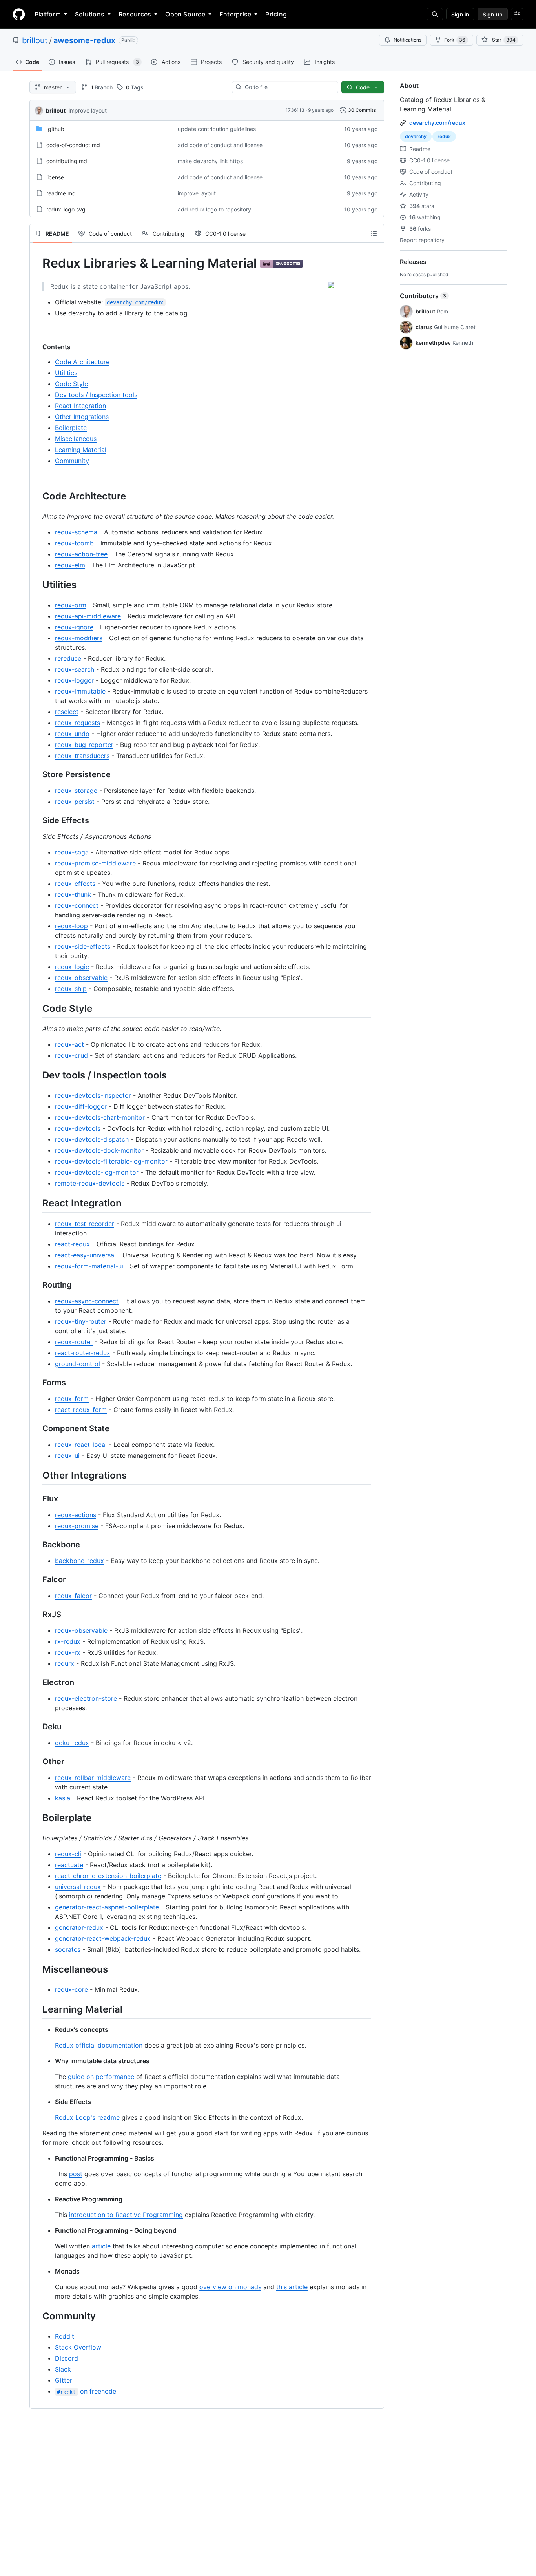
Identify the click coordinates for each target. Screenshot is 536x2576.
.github (55, 129)
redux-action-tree (81, 554)
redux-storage (76, 791)
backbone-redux (79, 1561)
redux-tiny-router (81, 1321)
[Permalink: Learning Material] (37, 2009)
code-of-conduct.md (73, 145)
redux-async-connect (87, 1301)
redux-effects (75, 884)
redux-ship (71, 989)
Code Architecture (82, 362)
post (76, 2174)
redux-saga (72, 852)
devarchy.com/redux (437, 123)
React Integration (80, 406)
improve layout (88, 110)
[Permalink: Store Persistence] (37, 774)
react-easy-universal (85, 1255)
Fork (455, 40)
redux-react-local (81, 1445)
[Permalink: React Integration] (37, 1203)
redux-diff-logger (81, 1106)
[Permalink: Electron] (37, 1682)
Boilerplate (71, 428)
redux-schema (76, 532)
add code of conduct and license (220, 145)
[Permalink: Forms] (37, 1383)
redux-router (74, 1342)
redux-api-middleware (88, 616)
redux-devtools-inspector (93, 1095)
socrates (68, 1949)
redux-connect (77, 905)
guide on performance (101, 2077)
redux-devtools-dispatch (92, 1139)
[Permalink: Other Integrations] (37, 1475)
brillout (35, 40)
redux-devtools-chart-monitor (100, 1117)
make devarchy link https (210, 161)
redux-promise (77, 1526)
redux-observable (81, 978)
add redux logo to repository (214, 209)
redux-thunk (73, 894)
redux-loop (71, 926)
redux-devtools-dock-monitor (99, 1150)
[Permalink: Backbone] (37, 1545)
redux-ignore (74, 627)
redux (444, 136)
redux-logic (72, 967)
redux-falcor (73, 1596)
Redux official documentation (99, 2045)
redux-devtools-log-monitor (97, 1172)
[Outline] (374, 233)
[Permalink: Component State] (37, 1428)
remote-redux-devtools (90, 1183)
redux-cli (68, 1854)
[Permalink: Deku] (37, 1727)
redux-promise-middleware (95, 863)
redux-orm (71, 605)
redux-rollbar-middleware (93, 1778)
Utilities (66, 373)
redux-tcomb (74, 543)
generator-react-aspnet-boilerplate (107, 1907)
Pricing (276, 14)
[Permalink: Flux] (37, 1499)
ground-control (77, 1364)
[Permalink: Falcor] (37, 1579)
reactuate (69, 1865)
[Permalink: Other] (37, 1762)
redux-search (75, 669)
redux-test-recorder (85, 1224)
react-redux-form (81, 1410)
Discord (67, 2358)
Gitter (64, 2380)
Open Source (185, 14)
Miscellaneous (76, 439)
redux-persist (75, 802)
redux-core (71, 1989)
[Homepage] (19, 14)
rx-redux (68, 1641)
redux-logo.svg (66, 209)
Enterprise (235, 14)
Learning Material (81, 450)
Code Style (71, 384)
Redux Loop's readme (87, 2117)
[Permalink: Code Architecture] (37, 496)
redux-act (69, 1044)
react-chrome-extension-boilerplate (108, 1876)
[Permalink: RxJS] (37, 1614)
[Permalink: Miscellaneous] (37, 1969)
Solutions (90, 14)
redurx (65, 1663)
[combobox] (288, 87)
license (55, 177)
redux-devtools (78, 1128)
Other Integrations (82, 417)
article (101, 2246)
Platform (48, 14)
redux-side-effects (83, 946)
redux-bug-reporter (84, 745)
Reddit (65, 2336)
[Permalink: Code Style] (37, 1008)
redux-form (72, 1399)
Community (72, 461)
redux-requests (77, 723)
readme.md (61, 193)
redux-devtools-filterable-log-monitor (111, 1161)
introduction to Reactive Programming (126, 2215)
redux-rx (68, 1652)
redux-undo (72, 734)
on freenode (86, 2391)
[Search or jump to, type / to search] (435, 14)
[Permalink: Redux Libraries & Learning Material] (37, 263)
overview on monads (230, 2287)
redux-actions (76, 1515)
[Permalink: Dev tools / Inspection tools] (37, 1075)
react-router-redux (83, 1353)
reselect (67, 712)
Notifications (407, 40)
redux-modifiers (79, 638)
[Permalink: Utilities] (37, 585)
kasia (63, 1798)
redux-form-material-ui (89, 1266)
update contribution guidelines (217, 129)
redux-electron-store (86, 1698)
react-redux (72, 1244)
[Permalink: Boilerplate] (37, 1818)
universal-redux (78, 1887)
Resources (135, 14)
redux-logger (74, 680)
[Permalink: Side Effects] (37, 820)
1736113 (295, 110)
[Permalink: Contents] (37, 347)
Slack (63, 2369)
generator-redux (79, 1927)
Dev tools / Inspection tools (96, 395)
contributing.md (67, 161)
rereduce (68, 658)
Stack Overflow (78, 2347)
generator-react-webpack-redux (103, 1938)
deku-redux (72, 1743)
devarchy (416, 136)
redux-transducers (82, 756)
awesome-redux (84, 40)
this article (292, 2287)
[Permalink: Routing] (37, 1285)
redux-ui (67, 1456)
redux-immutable (80, 691)
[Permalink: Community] (37, 2316)
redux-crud (71, 1055)
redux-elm (70, 565)
